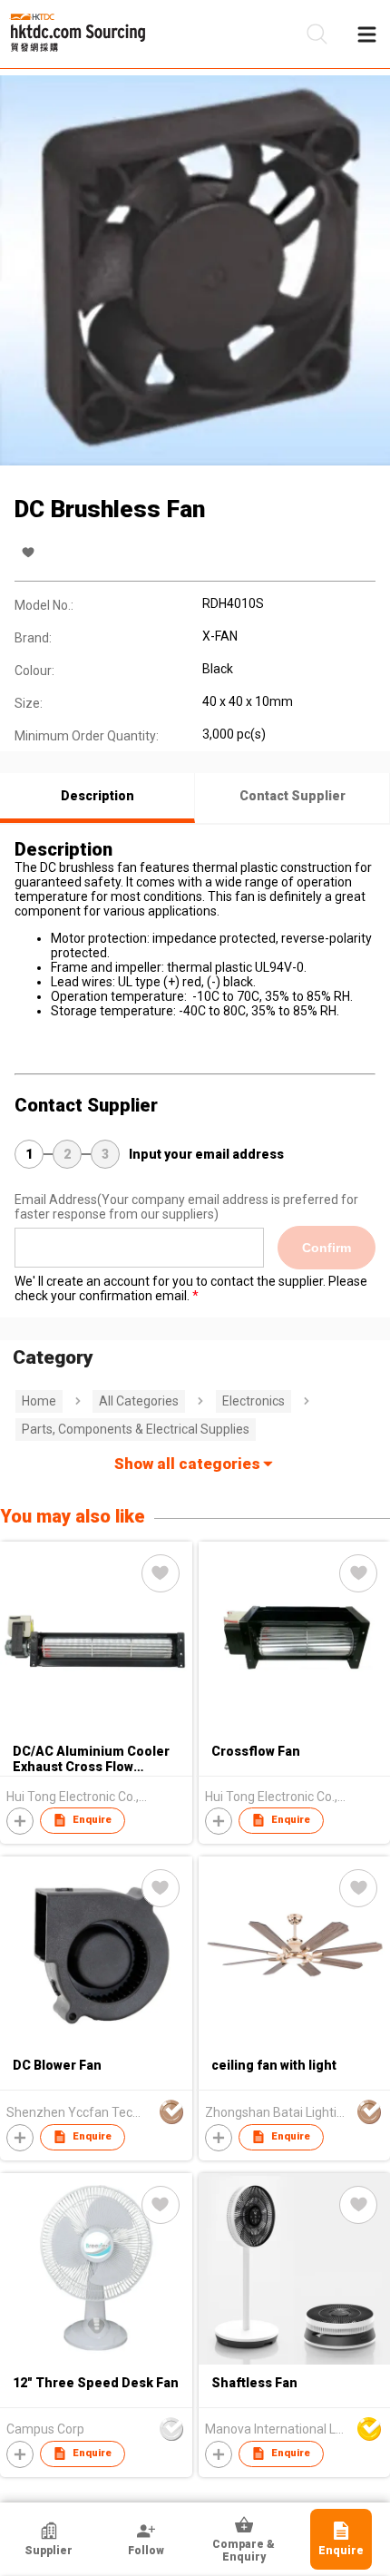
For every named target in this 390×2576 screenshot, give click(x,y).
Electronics (253, 1401)
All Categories (139, 1401)
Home (39, 1401)
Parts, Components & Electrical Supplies (136, 1429)
